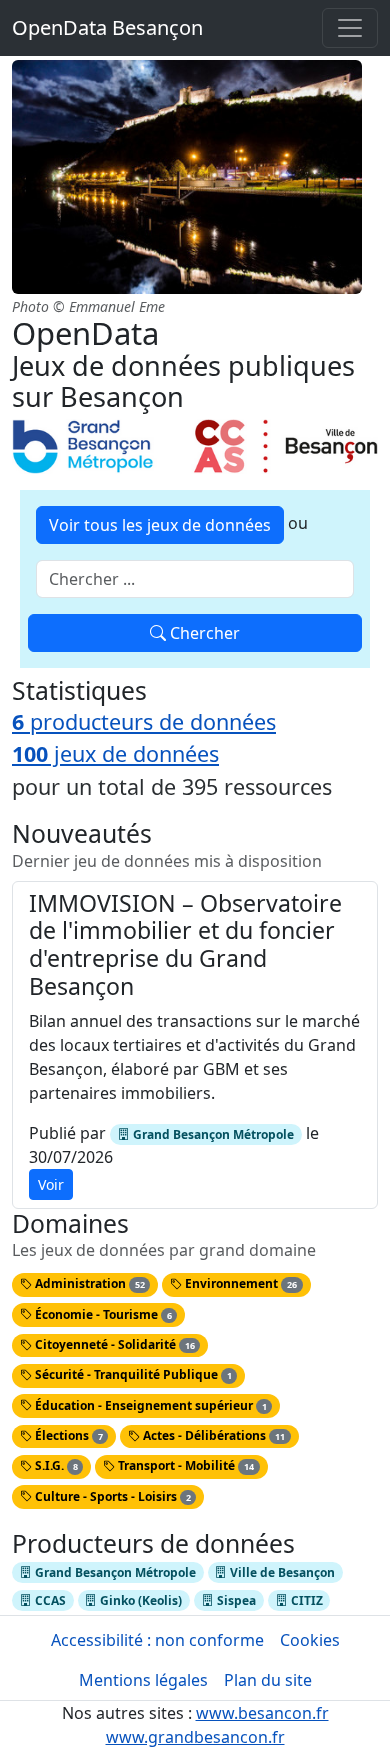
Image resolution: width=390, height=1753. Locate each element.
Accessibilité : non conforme (157, 1640)
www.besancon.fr (262, 1713)
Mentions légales (143, 1680)
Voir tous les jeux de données (160, 525)
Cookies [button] (310, 1640)
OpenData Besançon (107, 27)
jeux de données (115, 753)
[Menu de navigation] (350, 28)
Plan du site (268, 1680)
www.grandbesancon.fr (195, 1737)
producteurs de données (144, 721)
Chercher (203, 633)
